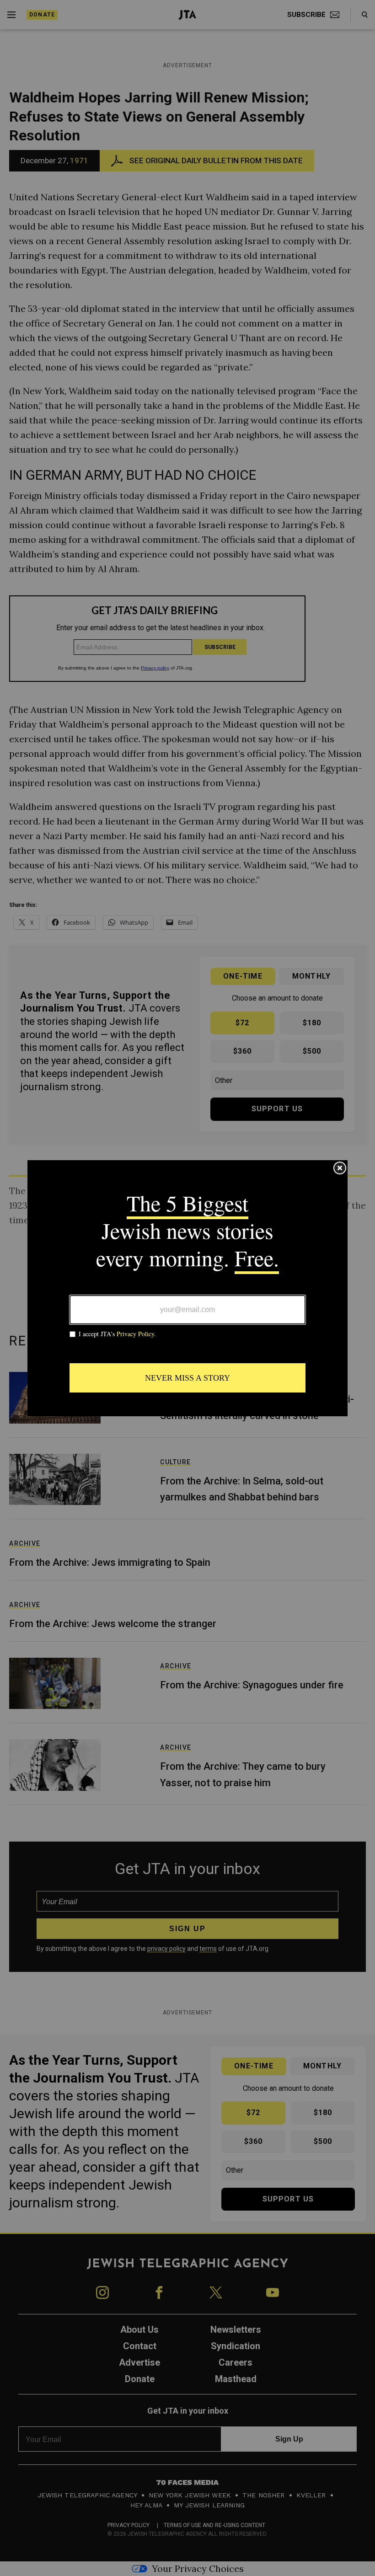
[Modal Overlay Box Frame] (187, 1288)
